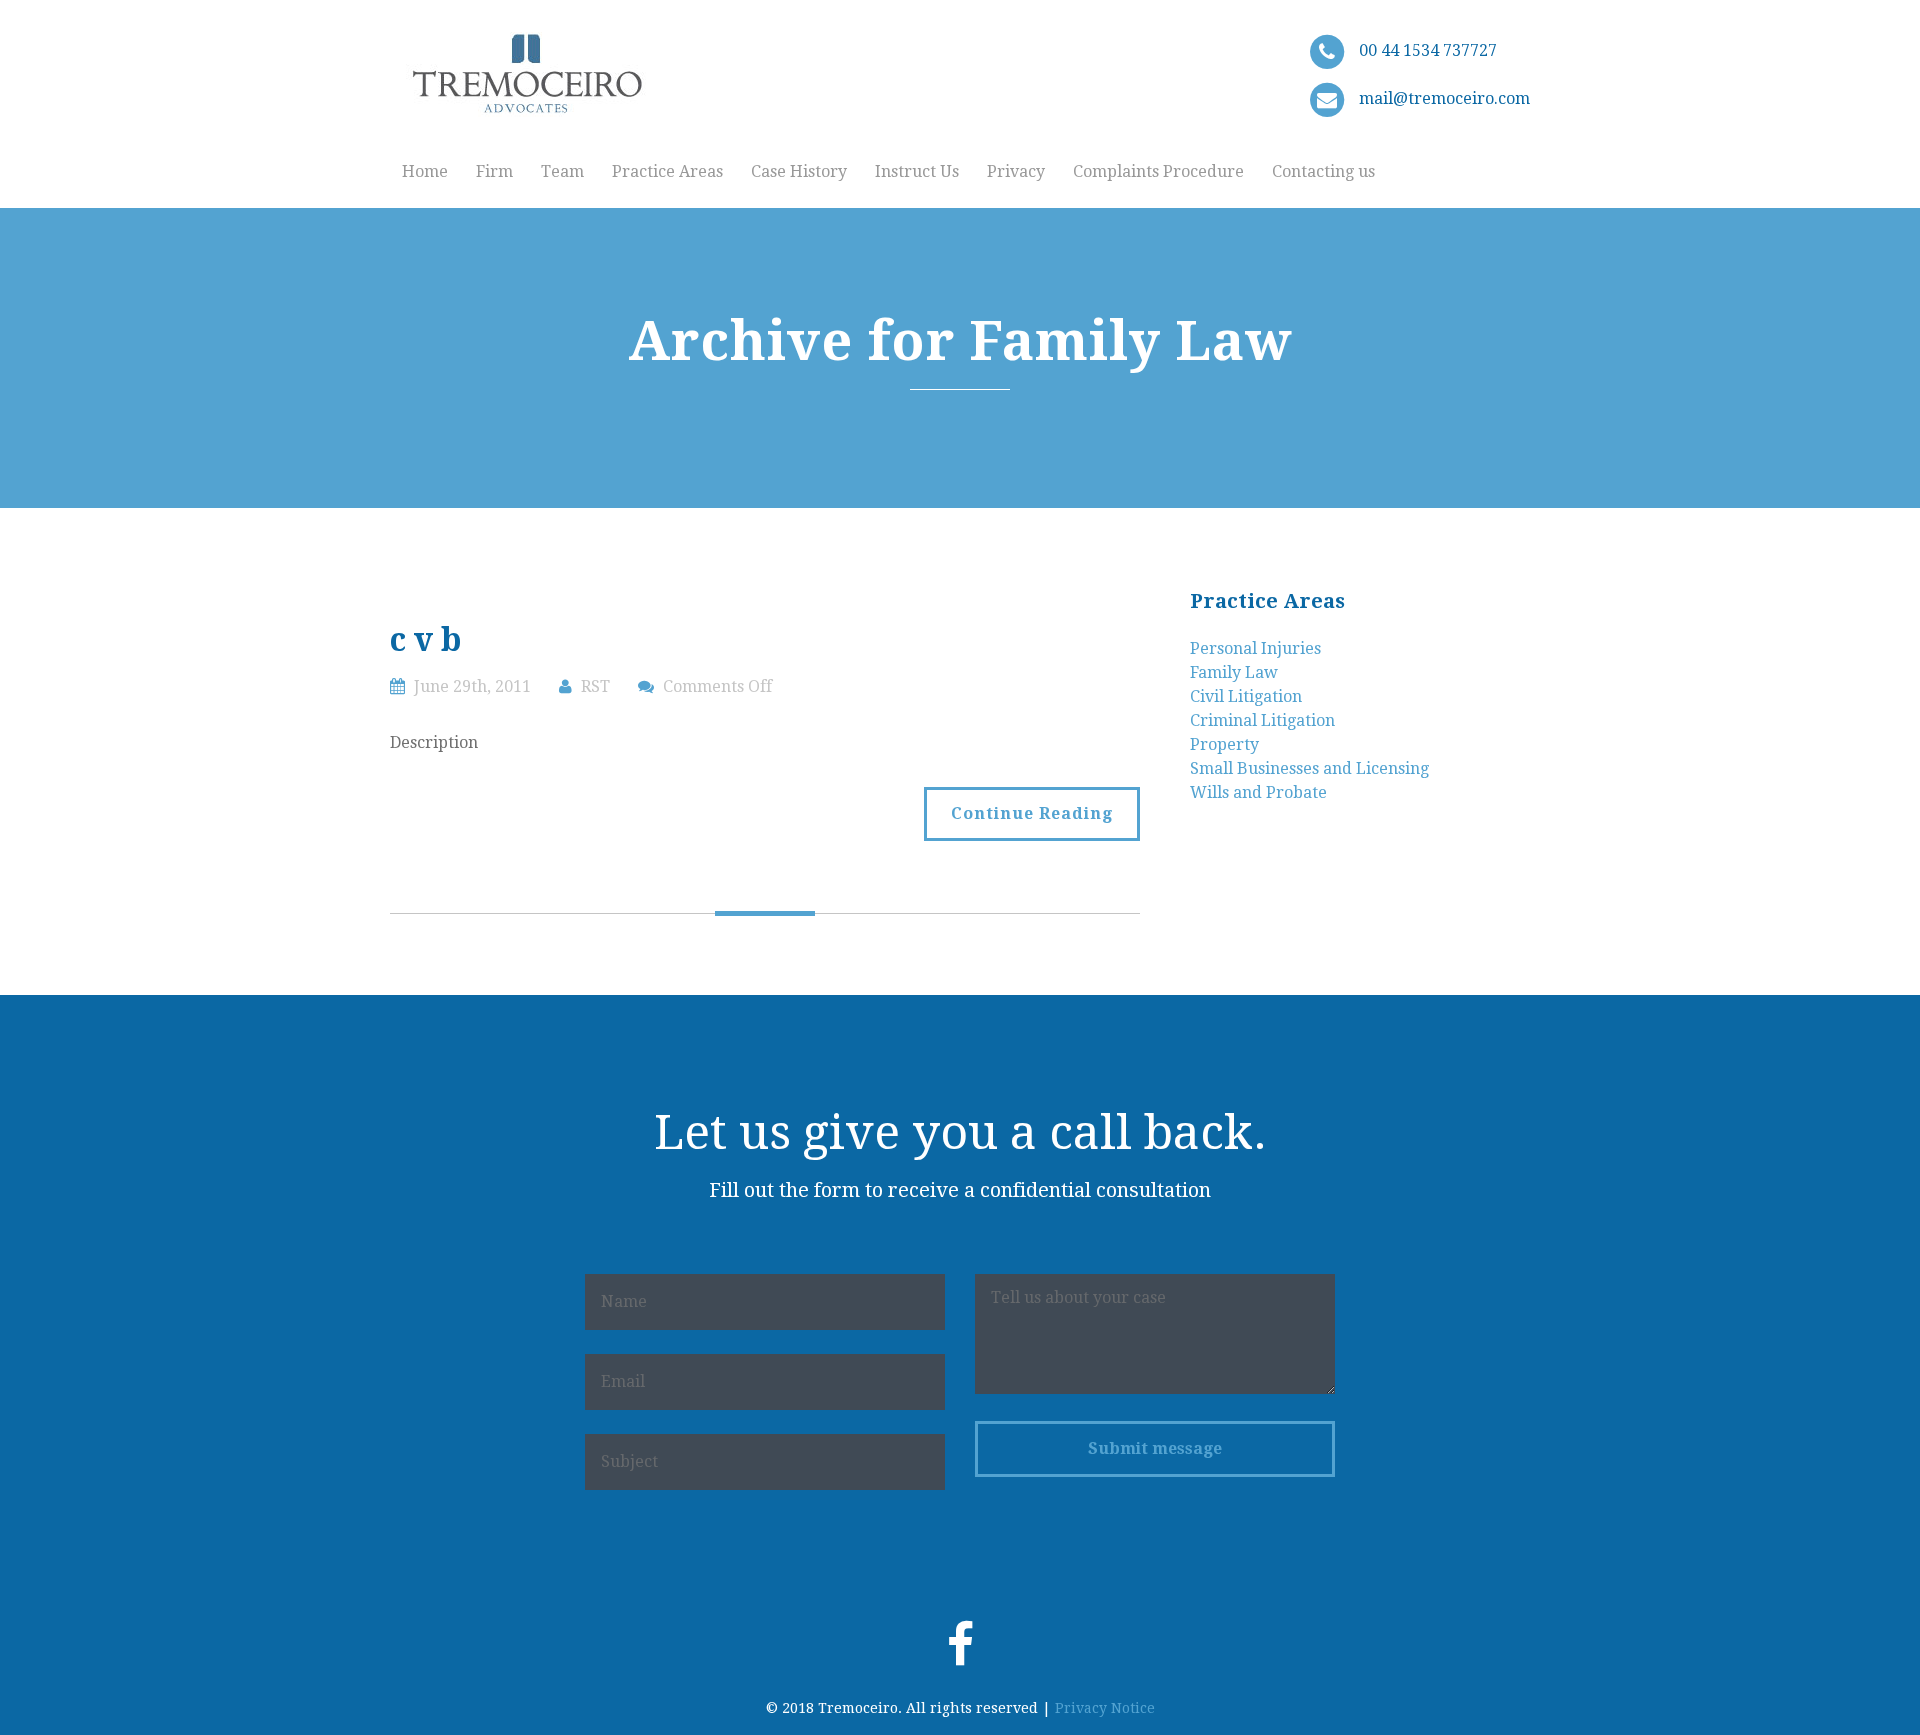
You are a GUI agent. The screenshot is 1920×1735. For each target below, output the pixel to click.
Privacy (1016, 171)
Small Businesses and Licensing (1309, 768)
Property (1224, 744)
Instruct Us (917, 171)
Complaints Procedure (1158, 171)
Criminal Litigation (1262, 720)
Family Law (1234, 672)
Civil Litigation (1246, 696)
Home (425, 171)
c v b (426, 640)
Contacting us (1323, 171)
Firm (494, 171)
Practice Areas (667, 171)
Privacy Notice (1105, 1708)
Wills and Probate (1258, 792)
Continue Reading (1032, 813)
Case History (799, 171)
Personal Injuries (1255, 648)
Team (562, 171)
